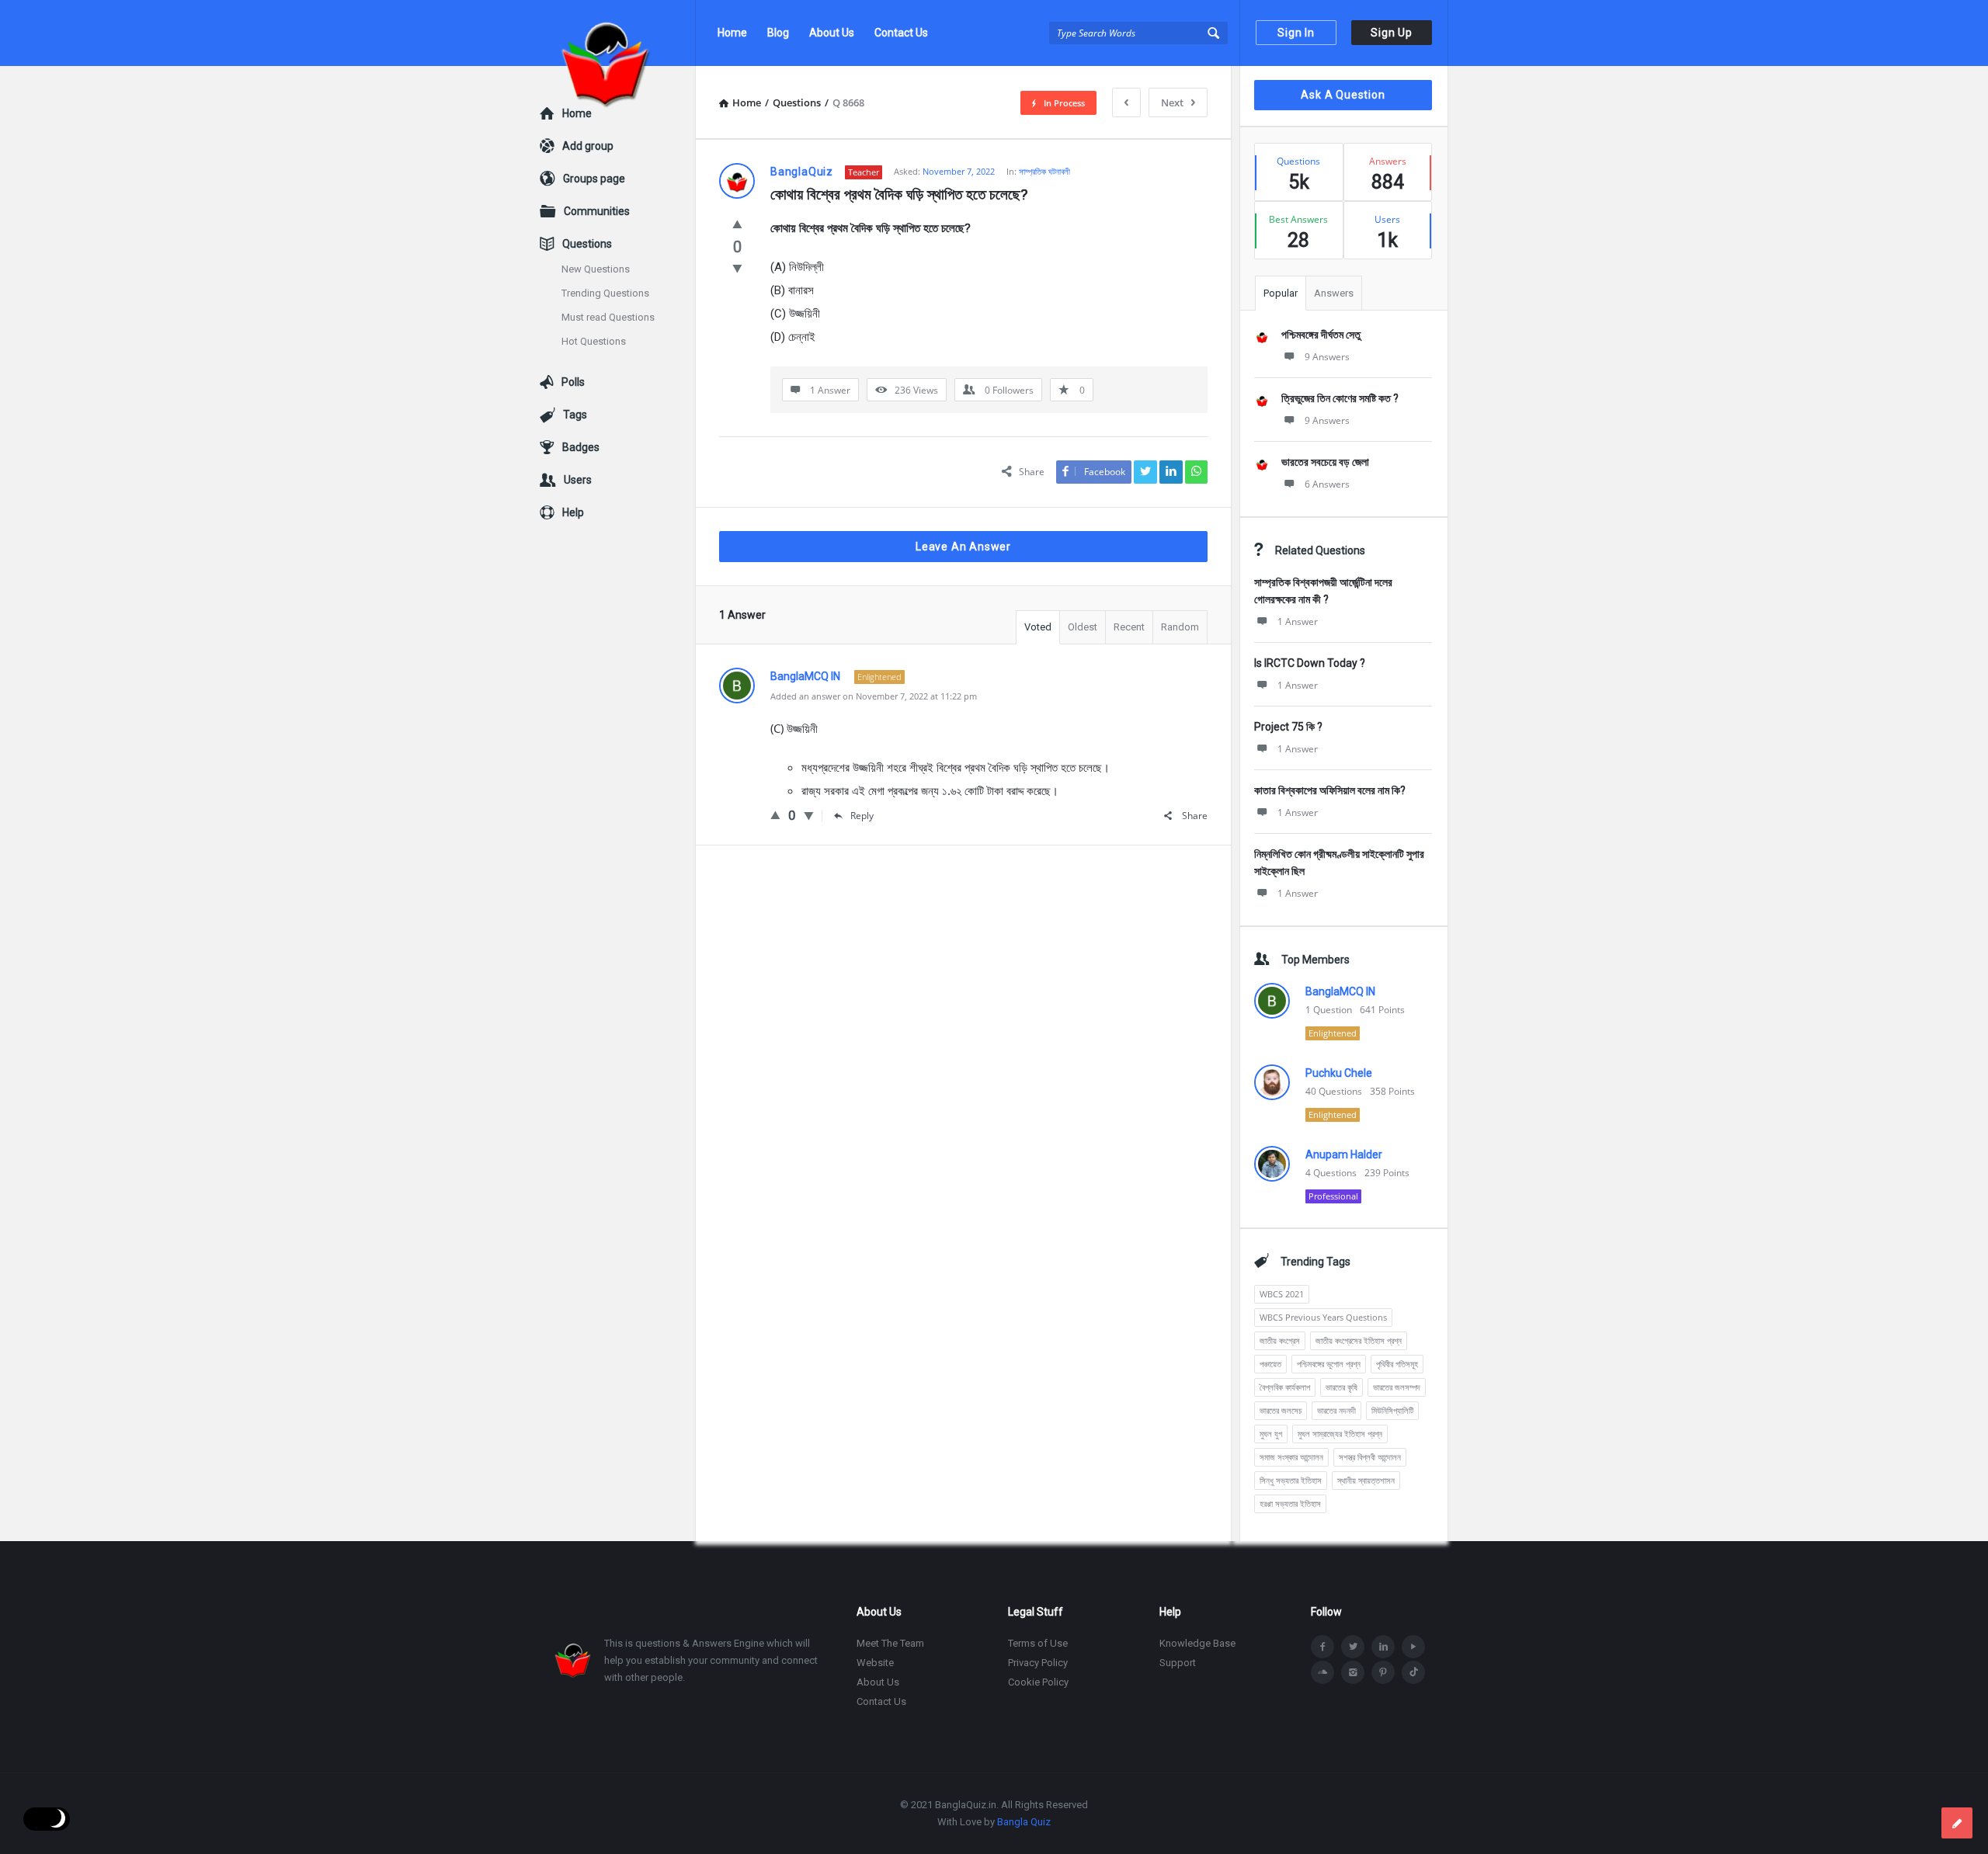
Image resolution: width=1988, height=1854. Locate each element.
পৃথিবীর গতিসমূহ (1397, 1364)
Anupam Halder (1344, 1154)
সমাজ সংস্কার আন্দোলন (1291, 1457)
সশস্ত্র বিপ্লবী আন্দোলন (1370, 1457)
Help (573, 512)
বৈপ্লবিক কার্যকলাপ (1285, 1387)
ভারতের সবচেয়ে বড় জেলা (1325, 462)
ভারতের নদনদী (1336, 1410)
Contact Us (901, 33)
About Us (832, 33)
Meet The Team (890, 1643)
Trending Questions (605, 293)
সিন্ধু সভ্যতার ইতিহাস (1291, 1480)
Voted (1038, 627)
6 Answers (1327, 484)
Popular (1281, 293)
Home (732, 33)
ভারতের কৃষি (1342, 1387)
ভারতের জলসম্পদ (1397, 1387)
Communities (597, 211)
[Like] (737, 224)
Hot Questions (594, 341)
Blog (778, 33)
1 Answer (1298, 621)
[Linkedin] (1383, 1647)
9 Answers (1327, 357)
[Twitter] (1353, 1647)
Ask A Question (1343, 95)
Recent (1129, 627)
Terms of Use (1038, 1643)
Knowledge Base (1197, 1643)
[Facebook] (1322, 1647)
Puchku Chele (1339, 1073)
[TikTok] (1413, 1672)
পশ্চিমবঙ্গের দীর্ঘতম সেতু (1321, 335)
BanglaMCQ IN (1340, 991)
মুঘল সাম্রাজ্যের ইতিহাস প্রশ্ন (1340, 1434)
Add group (588, 146)
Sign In (1296, 33)
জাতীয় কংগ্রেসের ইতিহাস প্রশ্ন (1359, 1340)
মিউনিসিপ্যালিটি (1392, 1410)
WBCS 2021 (1282, 1294)
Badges (581, 447)
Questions (587, 244)
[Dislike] (737, 268)
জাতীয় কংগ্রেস (1280, 1340)
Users (578, 480)
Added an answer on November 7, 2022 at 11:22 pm (874, 696)
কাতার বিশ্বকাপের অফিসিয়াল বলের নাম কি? (1330, 790)
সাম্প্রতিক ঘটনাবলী (1044, 171)
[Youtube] (1413, 1647)
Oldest (1083, 627)
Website (875, 1663)
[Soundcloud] (1322, 1672)
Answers (1334, 293)
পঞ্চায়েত (1270, 1364)
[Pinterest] (1383, 1672)
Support (1178, 1663)
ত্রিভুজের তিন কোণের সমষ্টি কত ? (1340, 398)
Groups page (594, 179)
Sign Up (1392, 33)
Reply (862, 816)
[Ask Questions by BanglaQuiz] (618, 33)
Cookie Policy (1038, 1682)
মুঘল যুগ (1271, 1434)
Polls (573, 382)
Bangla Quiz (1024, 1822)
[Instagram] (1353, 1672)
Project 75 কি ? (1288, 727)
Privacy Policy (1038, 1663)
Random (1180, 627)
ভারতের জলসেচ (1281, 1410)
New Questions (596, 269)
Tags (575, 415)
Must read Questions (608, 317)
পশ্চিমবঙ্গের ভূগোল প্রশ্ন (1329, 1364)
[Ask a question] (1957, 1823)
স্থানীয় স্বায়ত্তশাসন (1366, 1480)
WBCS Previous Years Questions (1323, 1317)
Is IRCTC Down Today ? (1310, 663)
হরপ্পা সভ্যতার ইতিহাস (1290, 1503)
